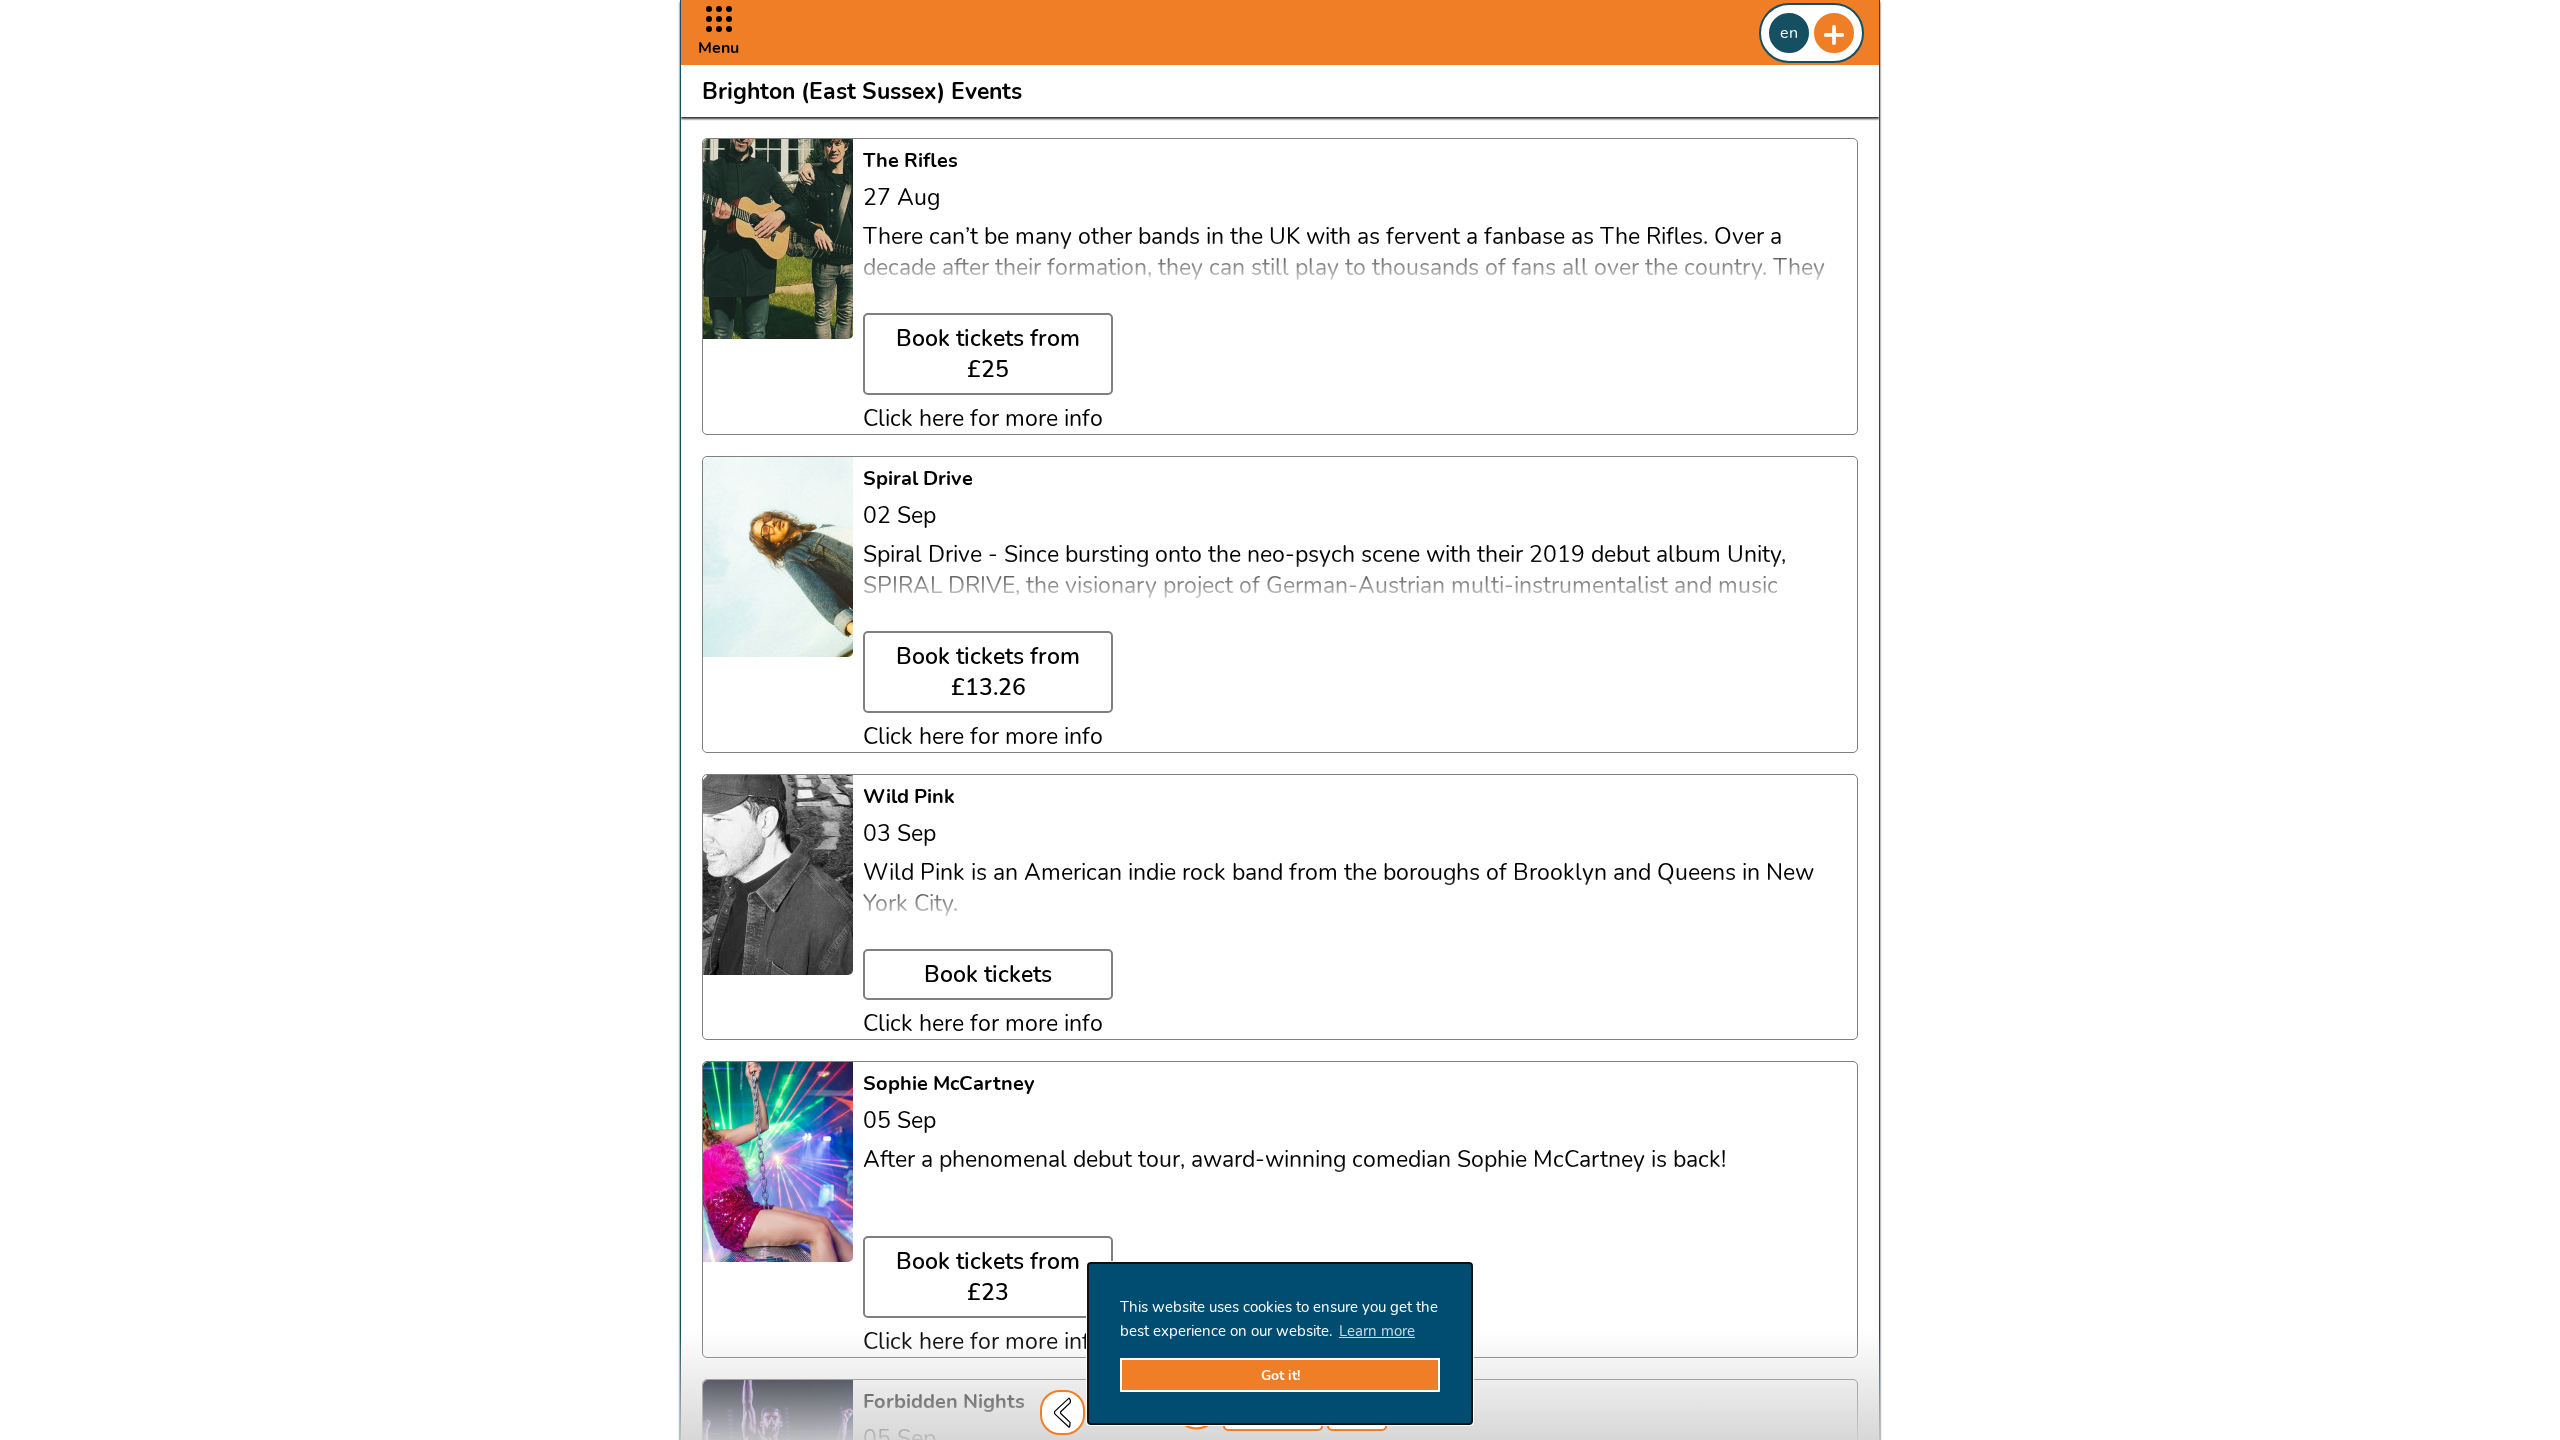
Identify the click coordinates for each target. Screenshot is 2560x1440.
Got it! (1280, 1375)
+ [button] (1834, 33)
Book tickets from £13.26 (988, 672)
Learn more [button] (1377, 1331)
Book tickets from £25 (988, 354)
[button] (718, 32)
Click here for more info (983, 418)
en (1789, 33)
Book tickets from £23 (988, 1277)
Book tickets (988, 974)
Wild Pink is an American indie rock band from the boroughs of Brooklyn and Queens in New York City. (1338, 888)
